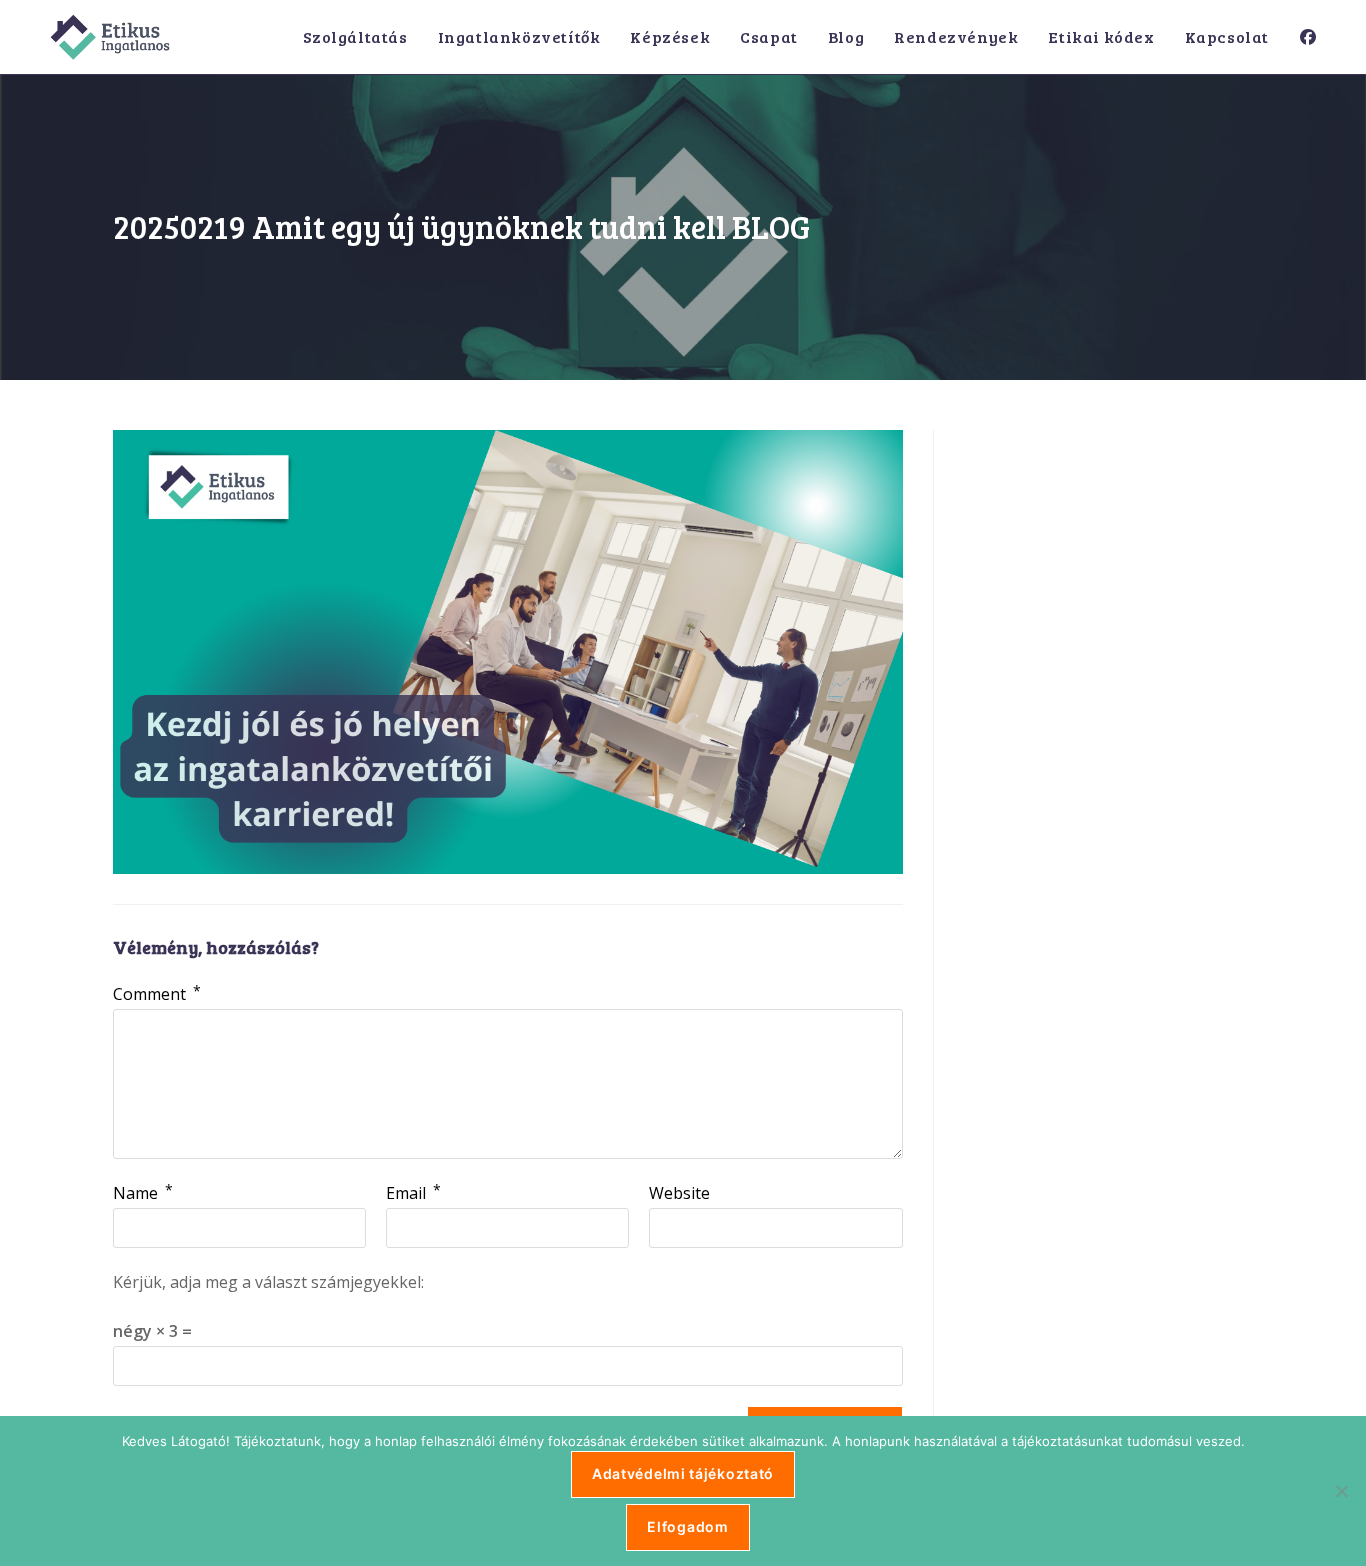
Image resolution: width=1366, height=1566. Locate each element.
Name (143, 1193)
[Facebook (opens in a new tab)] (1308, 37)
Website (679, 1193)
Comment (157, 994)
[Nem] (1341, 1491)
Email (413, 1193)
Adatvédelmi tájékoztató (683, 1473)
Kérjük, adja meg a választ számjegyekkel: (268, 1282)
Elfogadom (687, 1526)
